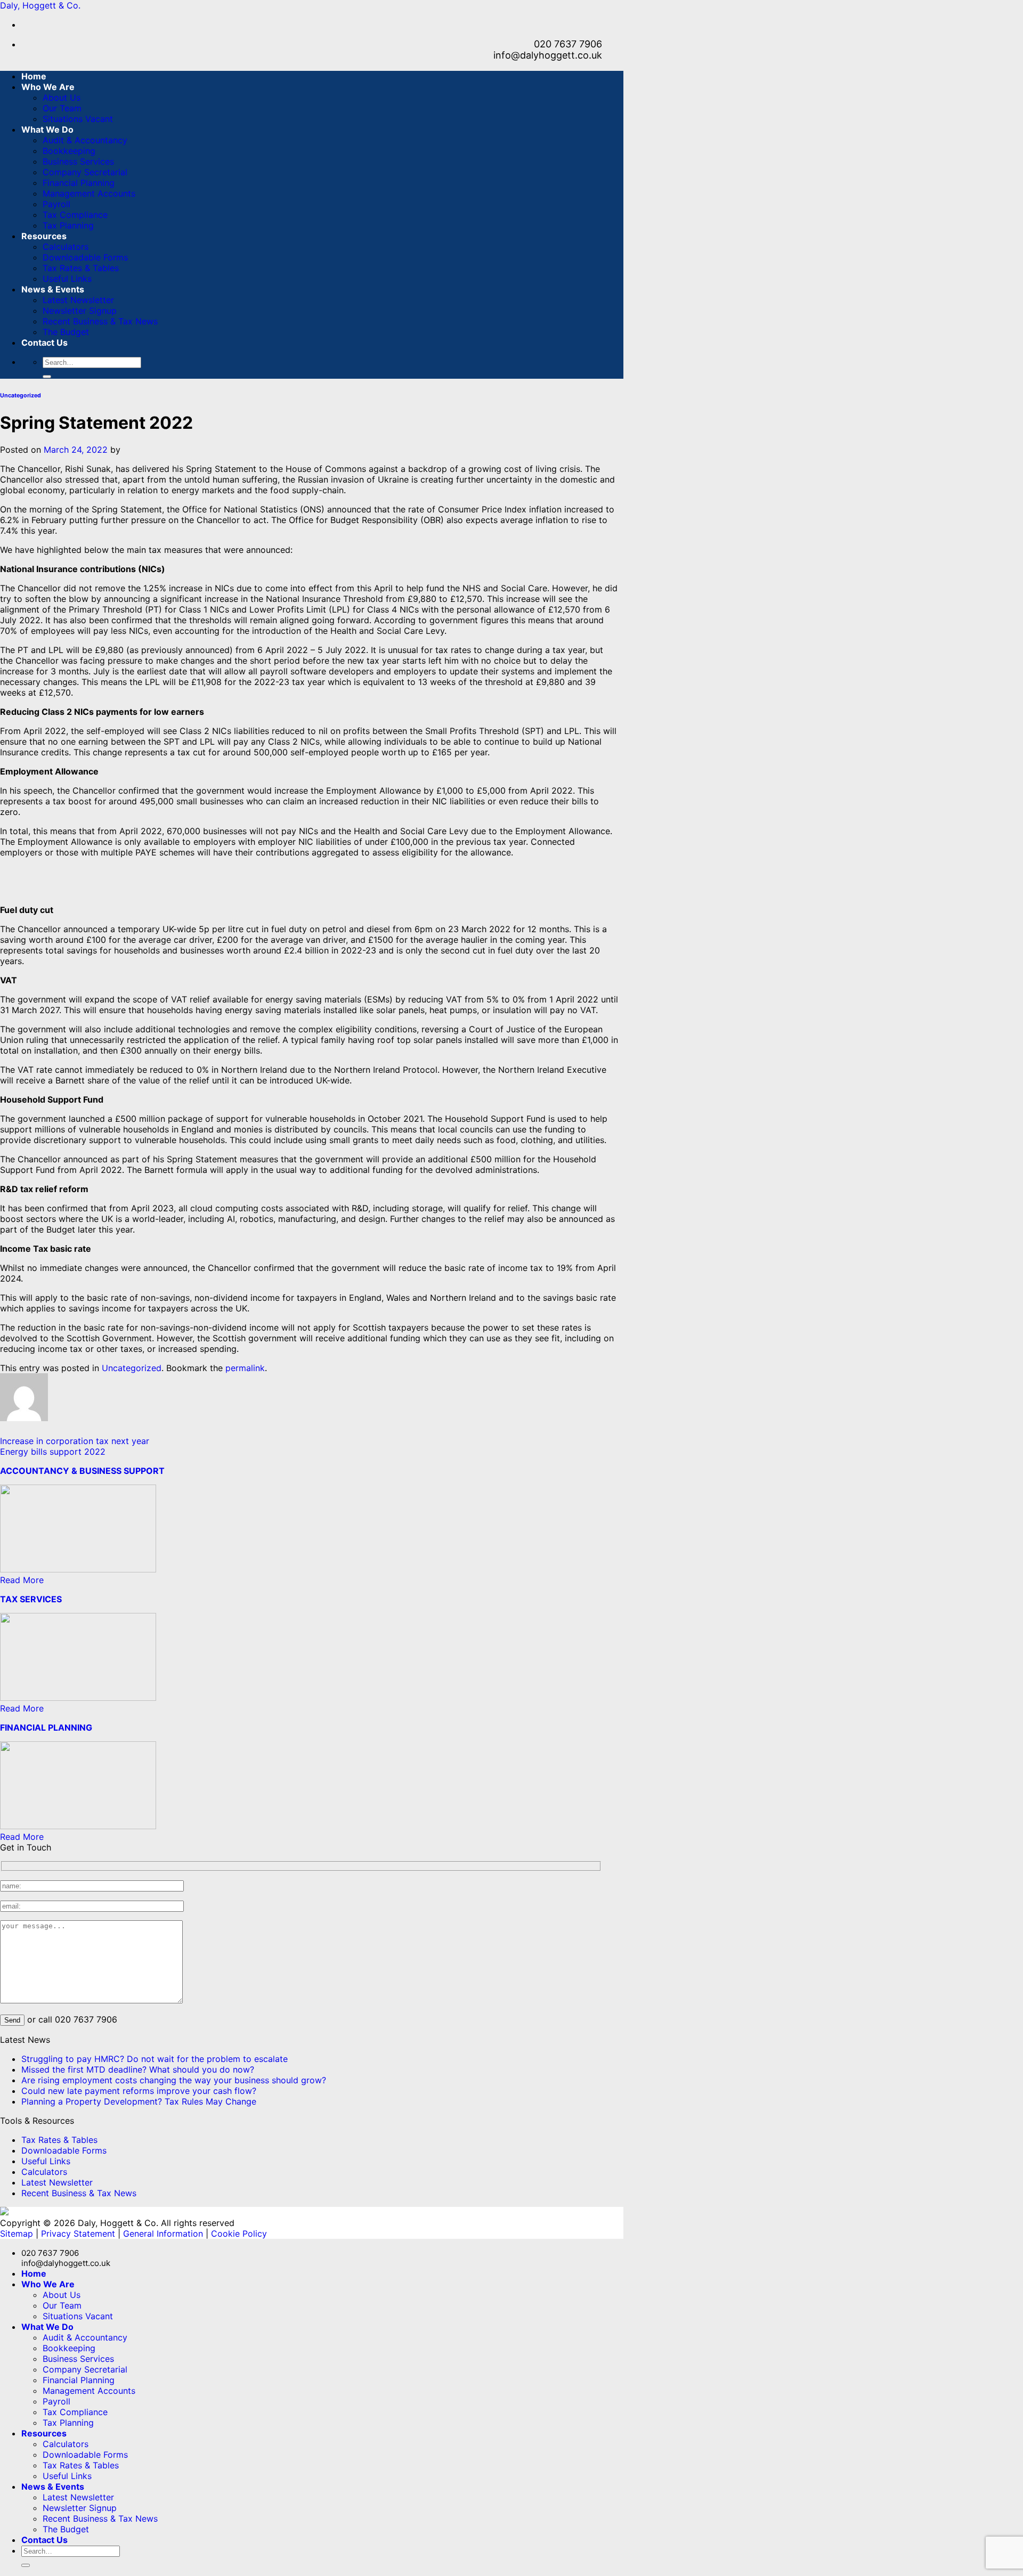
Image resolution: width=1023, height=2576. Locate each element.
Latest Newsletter (78, 300)
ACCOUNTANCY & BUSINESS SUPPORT (82, 1471)
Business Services (78, 161)
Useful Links (67, 279)
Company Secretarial (85, 172)
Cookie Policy (239, 2233)
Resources (44, 236)
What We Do (47, 129)
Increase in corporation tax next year (75, 1441)
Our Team (62, 108)
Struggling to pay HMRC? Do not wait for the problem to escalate (155, 2059)
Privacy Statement (78, 2233)
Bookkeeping (69, 151)
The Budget (66, 332)
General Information (163, 2233)
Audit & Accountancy (85, 140)
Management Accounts (89, 193)
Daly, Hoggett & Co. (40, 5)
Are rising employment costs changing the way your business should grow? (174, 2080)
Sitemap (17, 2233)
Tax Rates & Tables (81, 268)
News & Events (53, 289)
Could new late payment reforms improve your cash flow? (139, 2091)
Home (34, 76)
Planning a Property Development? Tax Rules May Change (139, 2101)
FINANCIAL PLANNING (46, 1727)
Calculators (66, 247)
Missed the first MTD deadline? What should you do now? (138, 2069)
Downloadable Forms (85, 257)
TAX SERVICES (31, 1599)
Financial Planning (79, 183)
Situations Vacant (78, 119)
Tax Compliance (75, 215)
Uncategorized (21, 396)
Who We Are (48, 87)
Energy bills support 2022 (53, 1452)
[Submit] (47, 377)
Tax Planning (68, 225)
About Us (62, 97)
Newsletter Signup (80, 311)
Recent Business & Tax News (100, 321)
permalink (245, 1368)
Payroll (56, 204)
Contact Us (44, 343)
